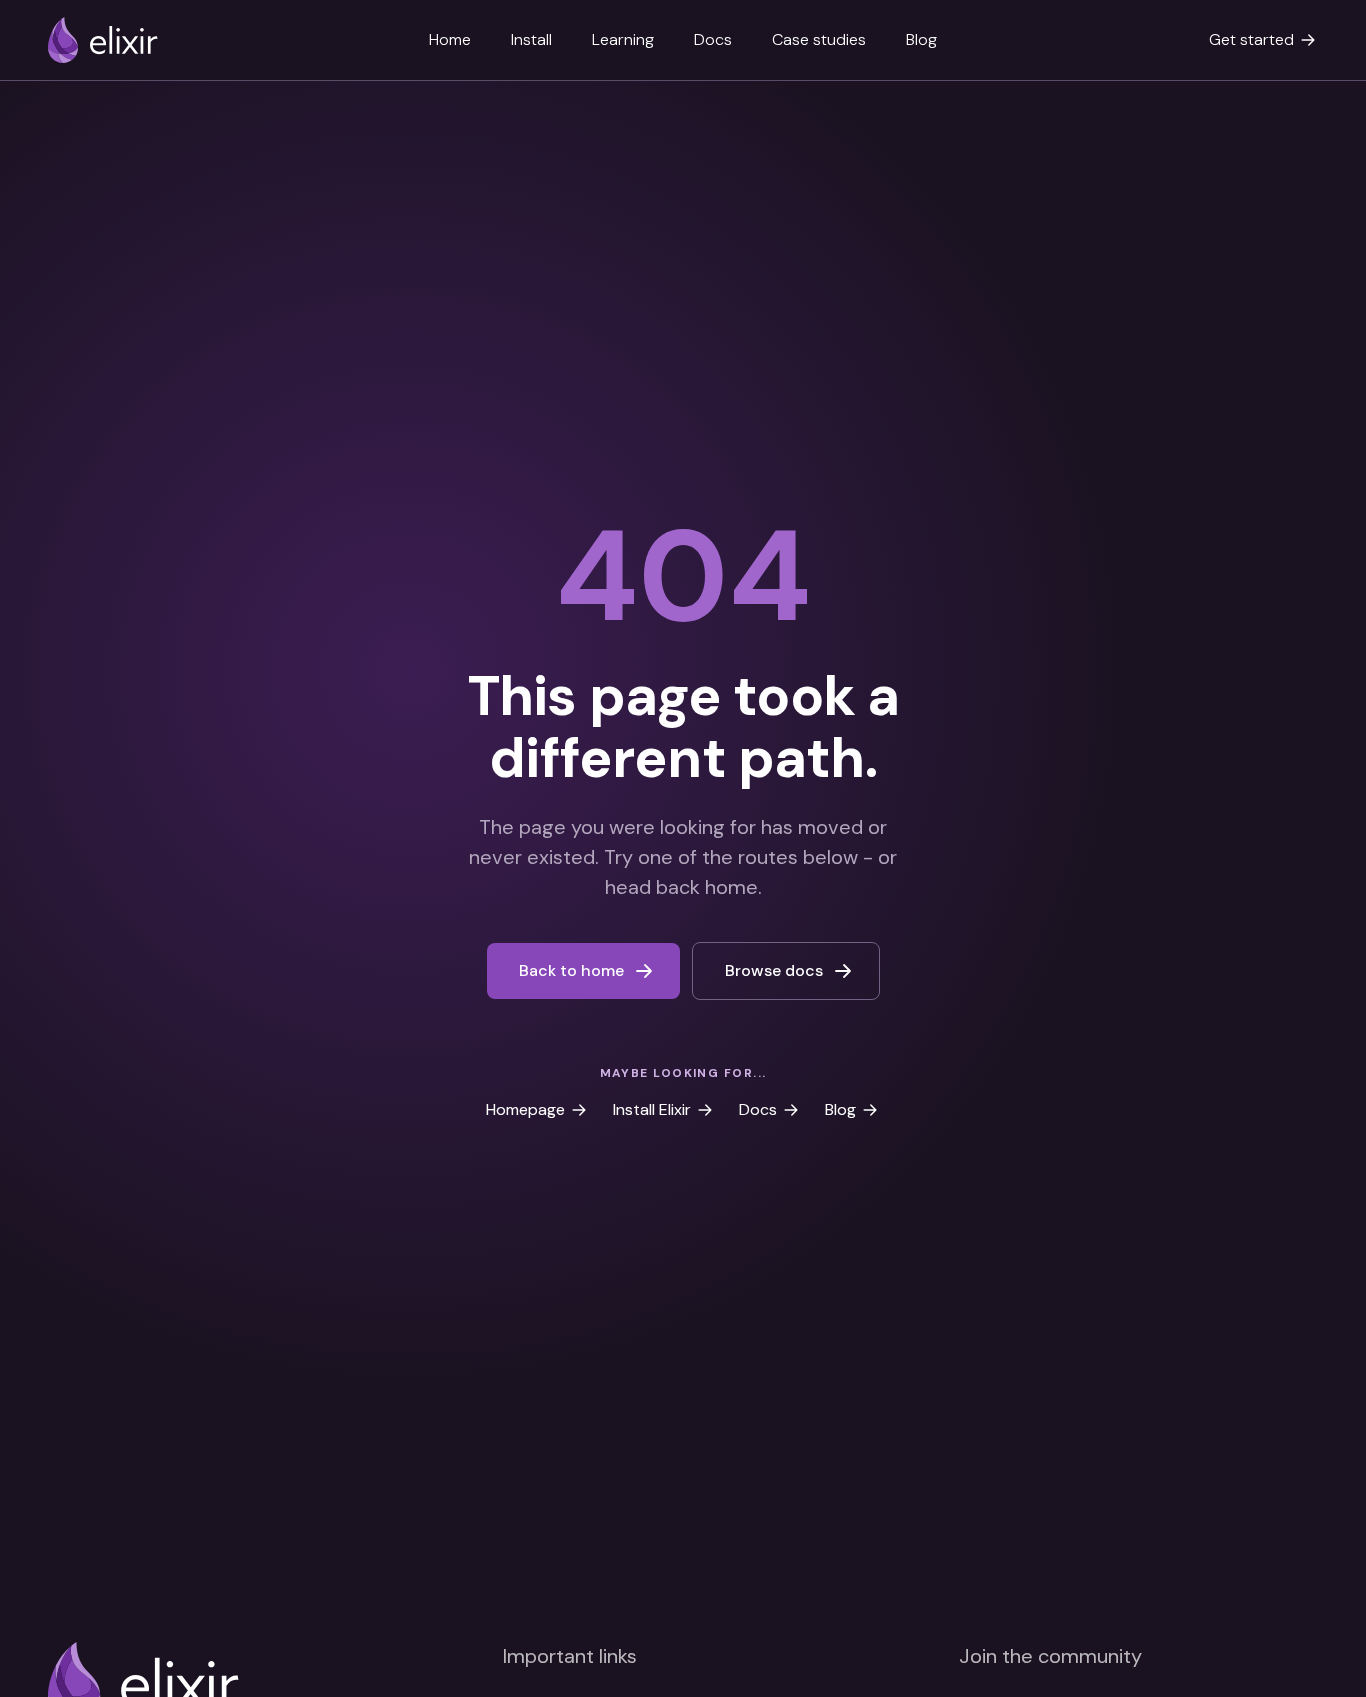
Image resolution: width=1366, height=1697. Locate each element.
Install (531, 39)
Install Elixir (652, 1109)
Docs (713, 39)
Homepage (525, 1109)
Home (450, 39)
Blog (921, 39)
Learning (623, 39)
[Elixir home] (102, 40)
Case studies (819, 39)
